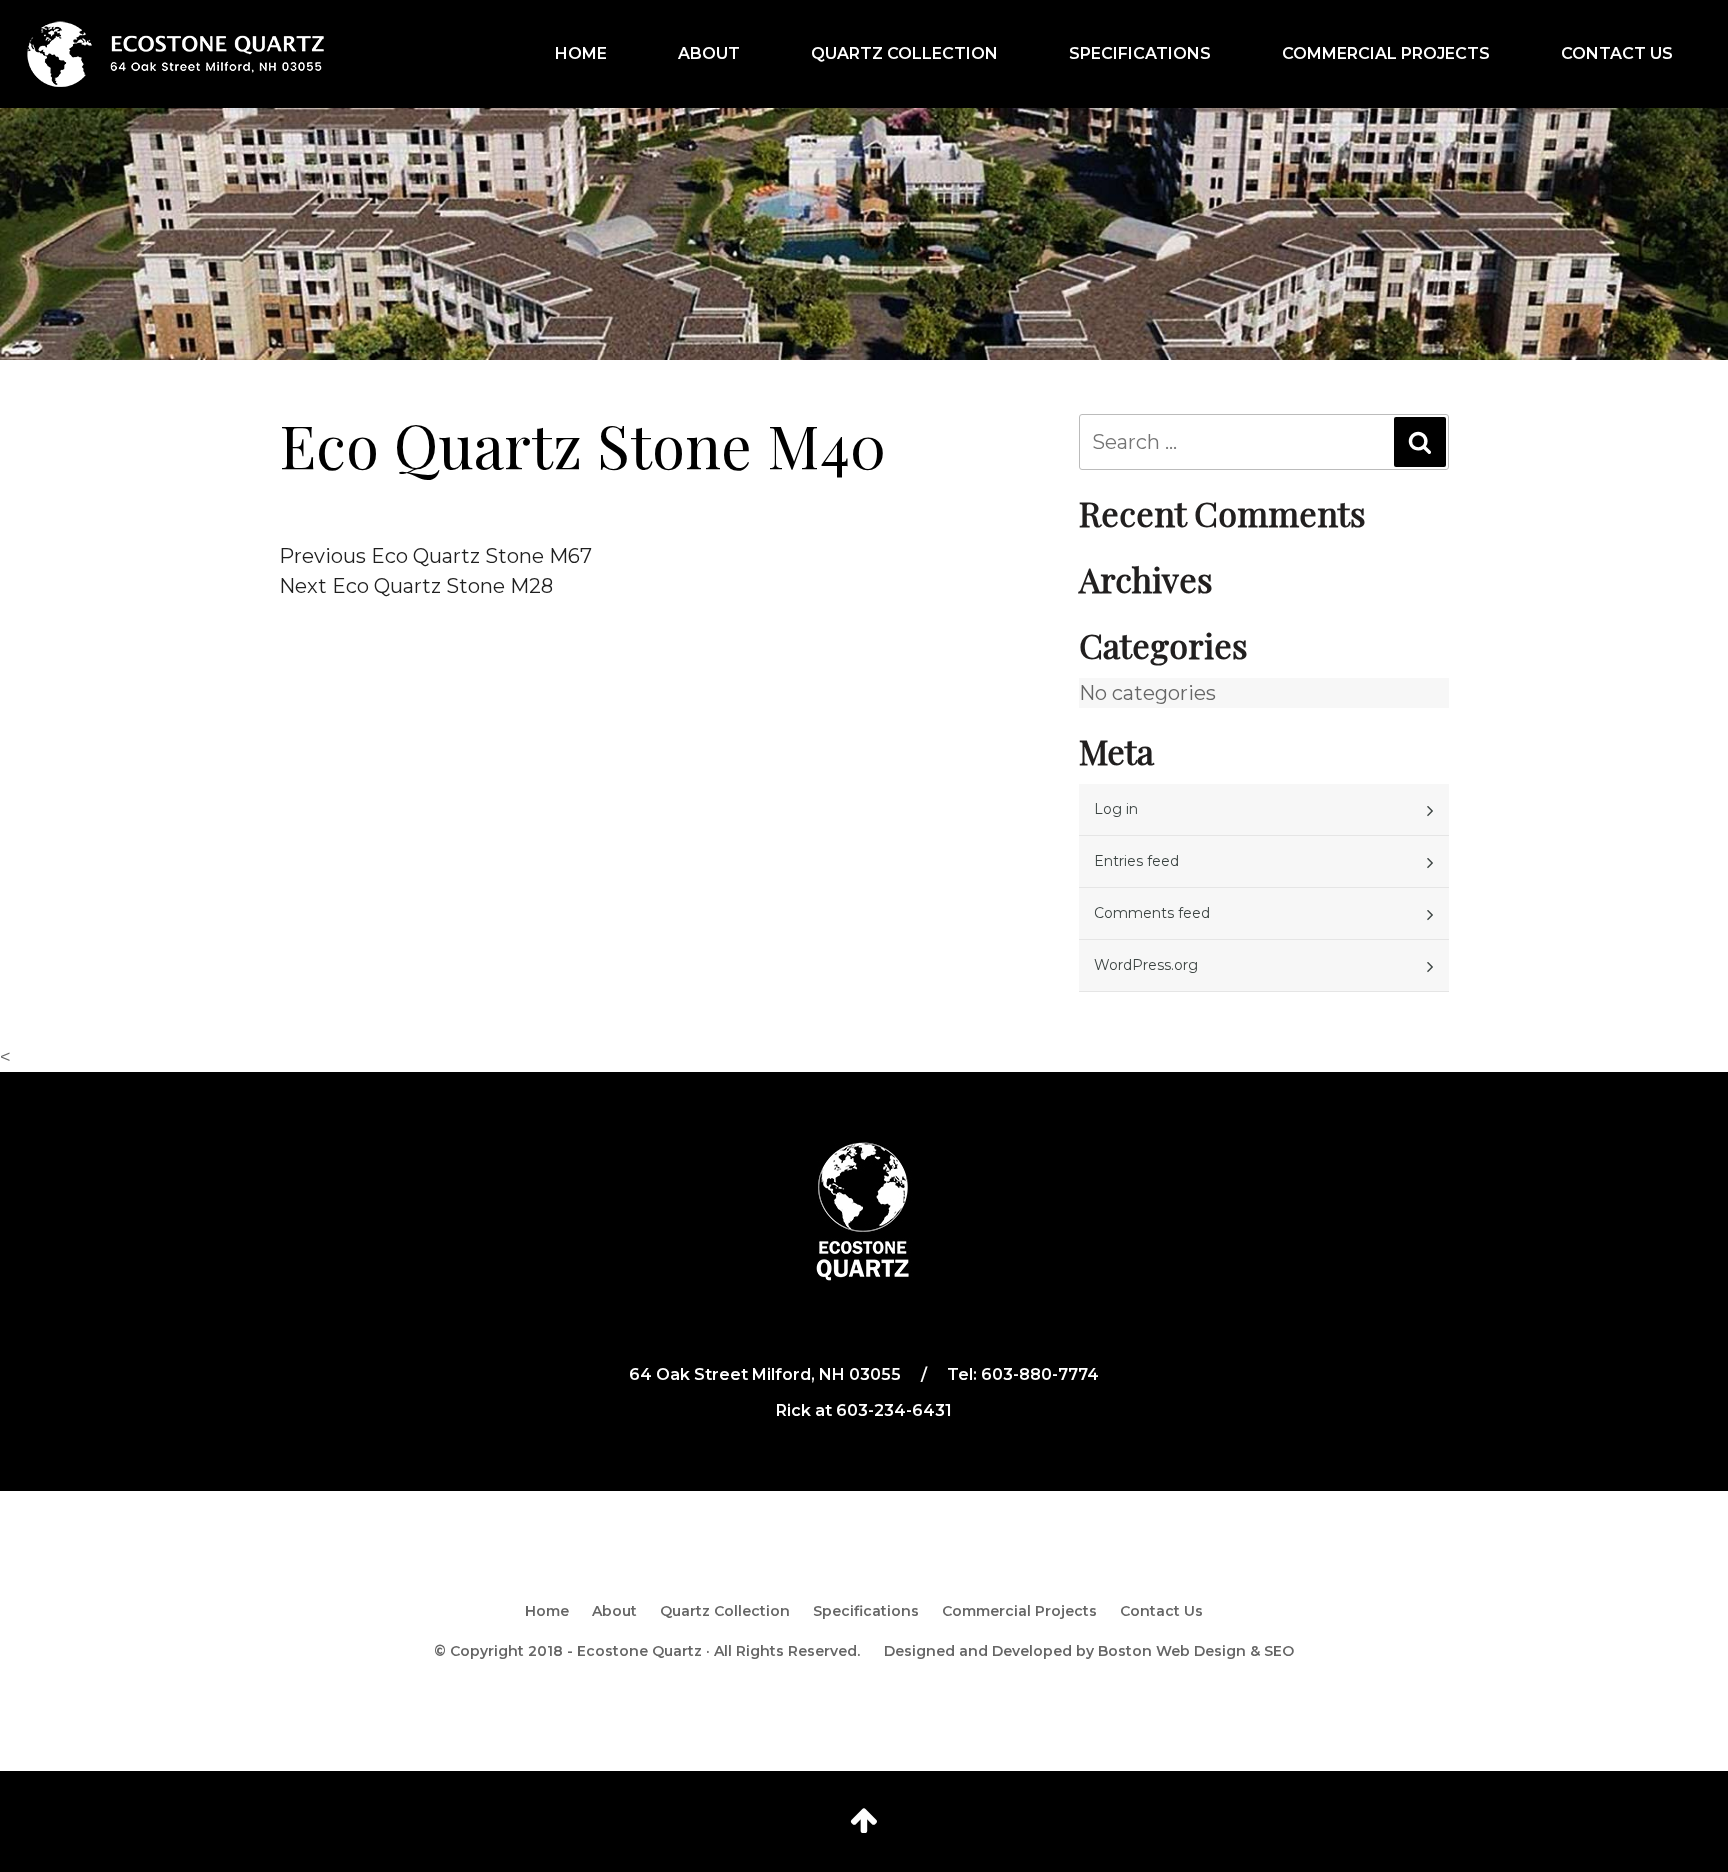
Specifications (1140, 53)
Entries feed (1136, 861)
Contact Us (1617, 53)
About (709, 53)
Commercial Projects (1386, 53)
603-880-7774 (1040, 1374)
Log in (1116, 809)
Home (581, 53)
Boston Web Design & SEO (1196, 1651)
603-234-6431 (894, 1410)
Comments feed (1152, 913)
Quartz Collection (904, 53)
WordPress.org (1146, 965)
